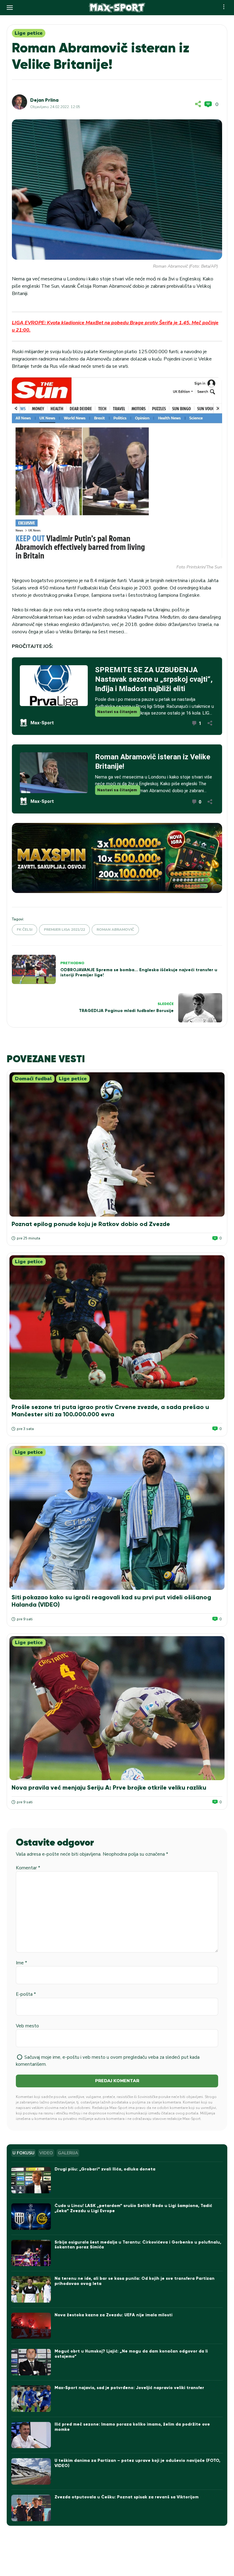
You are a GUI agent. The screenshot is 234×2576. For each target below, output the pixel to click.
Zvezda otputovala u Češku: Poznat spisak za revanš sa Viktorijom (127, 2497)
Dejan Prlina (44, 100)
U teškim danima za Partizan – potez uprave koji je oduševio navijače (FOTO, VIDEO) (137, 2463)
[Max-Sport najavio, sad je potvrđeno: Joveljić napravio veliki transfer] (31, 2399)
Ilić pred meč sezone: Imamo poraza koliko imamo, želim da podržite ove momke (132, 2427)
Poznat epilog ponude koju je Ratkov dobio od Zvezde (91, 1224)
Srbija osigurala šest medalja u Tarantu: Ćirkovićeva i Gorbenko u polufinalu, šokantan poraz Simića (138, 2245)
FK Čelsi (25, 930)
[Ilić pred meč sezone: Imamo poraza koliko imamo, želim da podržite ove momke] (31, 2435)
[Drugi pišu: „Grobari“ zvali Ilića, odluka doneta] (31, 2180)
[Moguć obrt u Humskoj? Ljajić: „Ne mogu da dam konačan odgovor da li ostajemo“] (31, 2362)
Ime (21, 1963)
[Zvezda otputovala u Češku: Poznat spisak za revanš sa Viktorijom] (31, 2508)
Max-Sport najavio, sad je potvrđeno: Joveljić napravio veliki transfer (129, 2388)
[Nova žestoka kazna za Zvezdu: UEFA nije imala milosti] (31, 2326)
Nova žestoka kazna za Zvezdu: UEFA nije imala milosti (113, 2315)
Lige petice (29, 33)
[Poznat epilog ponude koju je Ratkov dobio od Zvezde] (117, 1144)
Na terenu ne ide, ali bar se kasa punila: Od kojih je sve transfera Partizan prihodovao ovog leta (135, 2281)
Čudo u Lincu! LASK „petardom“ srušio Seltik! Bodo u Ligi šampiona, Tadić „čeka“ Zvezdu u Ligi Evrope (133, 2208)
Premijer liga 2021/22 (64, 930)
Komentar (28, 1868)
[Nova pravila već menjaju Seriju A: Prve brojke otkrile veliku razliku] (117, 1708)
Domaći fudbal (33, 1079)
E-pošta (26, 1994)
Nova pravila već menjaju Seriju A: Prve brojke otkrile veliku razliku (109, 1787)
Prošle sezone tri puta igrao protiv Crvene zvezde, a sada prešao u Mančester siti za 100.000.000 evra (110, 1411)
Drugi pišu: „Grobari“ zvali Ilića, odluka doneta (105, 2169)
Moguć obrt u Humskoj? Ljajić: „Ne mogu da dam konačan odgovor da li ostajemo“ (131, 2354)
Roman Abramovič (115, 930)
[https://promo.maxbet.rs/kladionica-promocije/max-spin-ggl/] (117, 858)
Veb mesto (27, 2026)
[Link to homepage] (117, 8)
